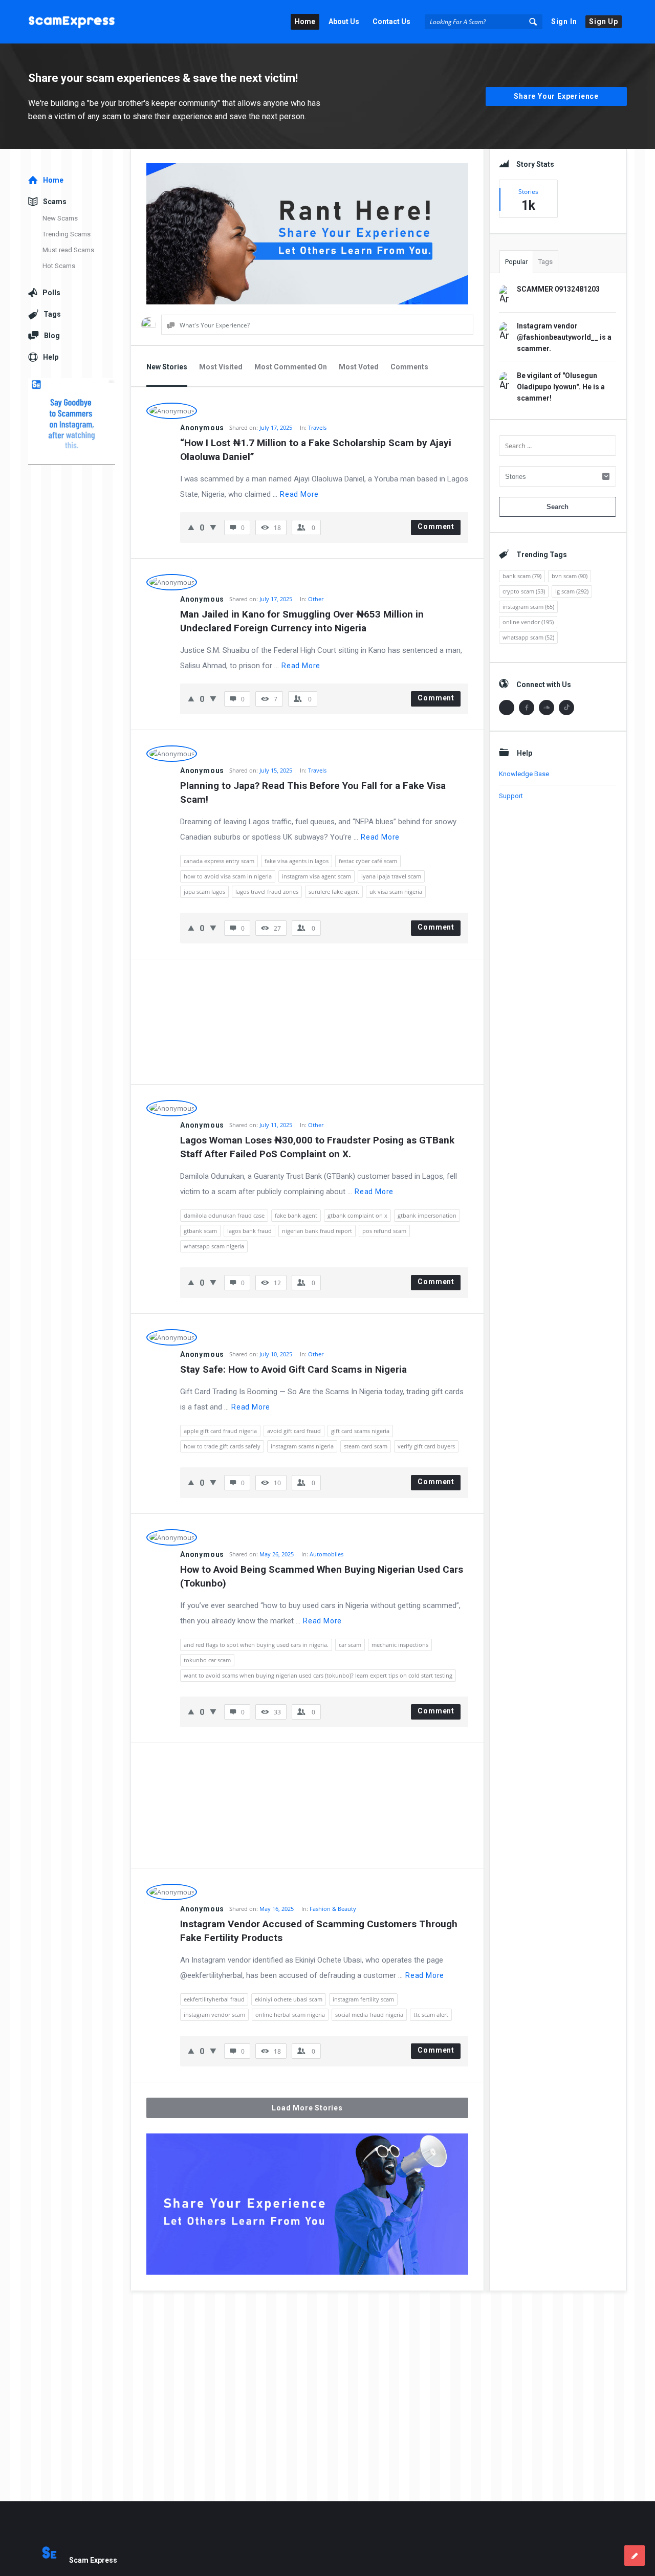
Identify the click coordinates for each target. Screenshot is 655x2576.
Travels (317, 427)
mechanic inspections (400, 1645)
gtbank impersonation (427, 1215)
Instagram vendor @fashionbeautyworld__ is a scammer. (564, 337)
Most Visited (221, 367)
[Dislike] (213, 527)
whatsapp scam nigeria (214, 1246)
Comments (409, 367)
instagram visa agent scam (316, 876)
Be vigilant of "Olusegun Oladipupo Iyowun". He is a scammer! (561, 387)
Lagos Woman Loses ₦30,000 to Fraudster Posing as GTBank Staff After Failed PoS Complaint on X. (319, 1147)
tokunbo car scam (207, 1660)
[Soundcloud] (547, 708)
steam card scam (366, 1446)
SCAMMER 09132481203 (558, 289)
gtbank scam (200, 1231)
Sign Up (604, 21)
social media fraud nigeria (369, 2014)
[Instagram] (507, 708)
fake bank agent (296, 1215)
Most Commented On (291, 367)
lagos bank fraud (249, 1231)
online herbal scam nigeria (290, 2014)
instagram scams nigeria (302, 1446)
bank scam (522, 576)
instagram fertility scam (363, 1999)
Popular (516, 262)
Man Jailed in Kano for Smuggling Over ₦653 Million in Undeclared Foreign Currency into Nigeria (303, 621)
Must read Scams (68, 250)
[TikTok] (566, 708)
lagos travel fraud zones (267, 891)
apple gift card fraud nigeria (220, 1431)
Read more (299, 494)
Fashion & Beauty (333, 1909)
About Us (344, 21)
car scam (350, 1645)
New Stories (167, 367)
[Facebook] (527, 708)
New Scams (60, 218)
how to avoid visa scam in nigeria (228, 876)
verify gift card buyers (426, 1446)
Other (316, 599)
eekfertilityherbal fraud (214, 1999)
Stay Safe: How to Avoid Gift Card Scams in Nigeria (293, 1369)
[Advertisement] (307, 1022)
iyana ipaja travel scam (391, 876)
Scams (55, 202)
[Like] (191, 527)
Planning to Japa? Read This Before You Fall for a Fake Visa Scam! (314, 792)
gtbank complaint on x (357, 1215)
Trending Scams (67, 234)
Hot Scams (59, 266)
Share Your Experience (556, 96)
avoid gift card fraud (294, 1431)
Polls (51, 293)
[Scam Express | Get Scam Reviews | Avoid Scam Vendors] (80, 22)
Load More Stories (307, 2108)
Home (305, 21)
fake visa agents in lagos (297, 861)
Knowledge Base (524, 774)
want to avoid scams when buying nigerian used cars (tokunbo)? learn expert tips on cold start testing (318, 1675)
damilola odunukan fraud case (224, 1215)
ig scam (572, 591)
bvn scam (570, 576)
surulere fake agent (334, 891)
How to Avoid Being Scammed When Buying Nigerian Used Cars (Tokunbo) (323, 1576)
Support (511, 796)
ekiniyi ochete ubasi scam (289, 1999)
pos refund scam (384, 1231)
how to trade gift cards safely (222, 1446)
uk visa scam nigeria (396, 891)
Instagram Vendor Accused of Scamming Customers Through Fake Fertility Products (320, 1931)
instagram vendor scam (214, 2014)
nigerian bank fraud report (317, 1231)
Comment (436, 526)
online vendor (528, 622)
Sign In (564, 21)
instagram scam (528, 607)
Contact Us (391, 21)
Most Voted (359, 367)
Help (51, 357)
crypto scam (524, 591)
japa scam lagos (204, 891)
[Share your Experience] (635, 2556)
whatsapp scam (528, 637)
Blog (52, 336)
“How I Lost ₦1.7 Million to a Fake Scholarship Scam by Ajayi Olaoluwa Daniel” (317, 450)
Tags (545, 262)
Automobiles (326, 1554)
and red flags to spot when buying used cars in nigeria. (256, 1645)
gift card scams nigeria (360, 1431)
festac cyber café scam (368, 861)
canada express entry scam (219, 861)
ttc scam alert (431, 2014)
